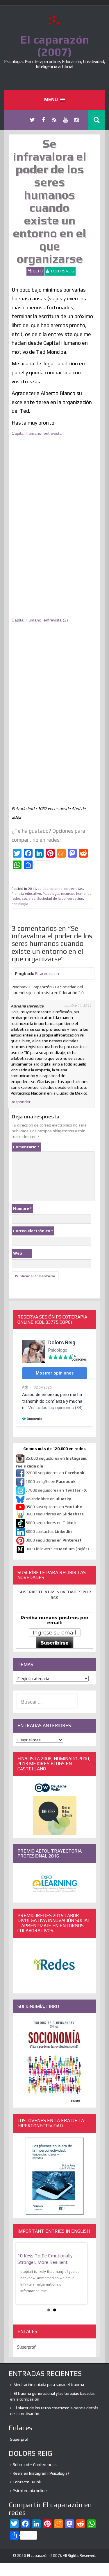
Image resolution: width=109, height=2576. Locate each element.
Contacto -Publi (27, 2482)
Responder (21, 1102)
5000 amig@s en (51, 1481)
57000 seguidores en (56, 1490)
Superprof (26, 2347)
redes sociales (24, 899)
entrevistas (74, 889)
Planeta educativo (26, 894)
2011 (32, 889)
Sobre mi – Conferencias (35, 2464)
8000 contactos (49, 1531)
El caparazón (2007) (55, 46)
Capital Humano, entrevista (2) (40, 620)
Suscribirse (55, 1643)
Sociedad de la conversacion (60, 899)
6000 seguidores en (51, 1523)
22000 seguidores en (55, 1473)
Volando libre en (48, 1499)
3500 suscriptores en (54, 1507)
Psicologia (51, 894)
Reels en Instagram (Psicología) (41, 2473)
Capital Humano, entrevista (37, 433)
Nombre (22, 1208)
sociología (20, 904)
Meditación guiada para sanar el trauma (49, 2385)
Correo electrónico (33, 1231)
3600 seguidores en (55, 1514)
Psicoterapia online (30, 2491)
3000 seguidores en (53, 1540)
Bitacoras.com (48, 973)
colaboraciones (50, 889)
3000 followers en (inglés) (57, 1549)
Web (18, 1253)
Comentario (26, 1147)
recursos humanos (76, 894)
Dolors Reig (63, 271)
